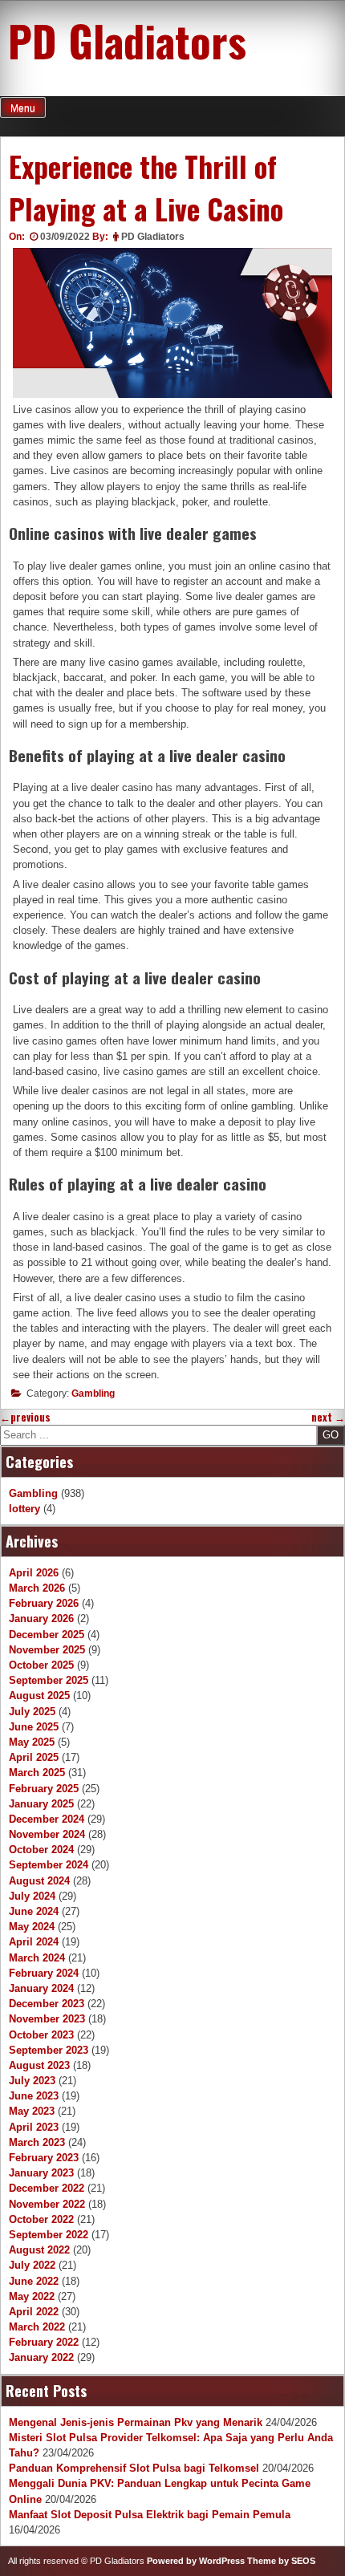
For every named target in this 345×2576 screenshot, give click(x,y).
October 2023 (41, 2035)
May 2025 (32, 1742)
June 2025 (34, 1727)
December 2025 (47, 1635)
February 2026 (44, 1603)
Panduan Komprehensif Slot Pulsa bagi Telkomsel (134, 2468)
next (328, 1417)
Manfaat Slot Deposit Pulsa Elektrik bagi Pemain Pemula (150, 2515)
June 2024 (34, 1911)
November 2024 (47, 1834)
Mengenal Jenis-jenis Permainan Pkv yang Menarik (136, 2422)
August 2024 (39, 1881)
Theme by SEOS (281, 2561)
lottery (24, 1509)
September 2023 (49, 2050)
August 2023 (39, 2065)
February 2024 (44, 1973)
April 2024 (34, 1942)
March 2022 (37, 2327)
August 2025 (39, 1696)
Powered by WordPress (196, 2561)
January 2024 (41, 1988)
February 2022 (44, 2342)
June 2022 (34, 2281)
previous (25, 1417)
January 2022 (41, 2357)
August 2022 (39, 2250)
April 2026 (34, 1573)
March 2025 (37, 1773)
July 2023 (32, 2081)
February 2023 (44, 2158)
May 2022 (32, 2296)
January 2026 (41, 1619)
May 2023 (32, 2111)
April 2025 (34, 1757)
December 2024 (47, 1819)
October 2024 (41, 1850)
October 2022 (41, 2219)
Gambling (93, 1393)
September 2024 (49, 1865)
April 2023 (34, 2127)
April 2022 (34, 2312)
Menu (23, 108)
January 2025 (41, 1804)
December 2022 (47, 2188)
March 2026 (37, 1588)
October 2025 (41, 1665)
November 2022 (47, 2204)
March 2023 (37, 2142)
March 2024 (37, 1958)
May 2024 (32, 1927)
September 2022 (49, 2235)
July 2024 (32, 1896)
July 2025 (32, 1712)
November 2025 (47, 1650)
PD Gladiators (127, 40)
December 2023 (47, 2004)
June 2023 (34, 2096)
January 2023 (41, 2173)
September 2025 (49, 1680)
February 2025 (44, 1789)
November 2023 (47, 2019)
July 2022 (32, 2265)
